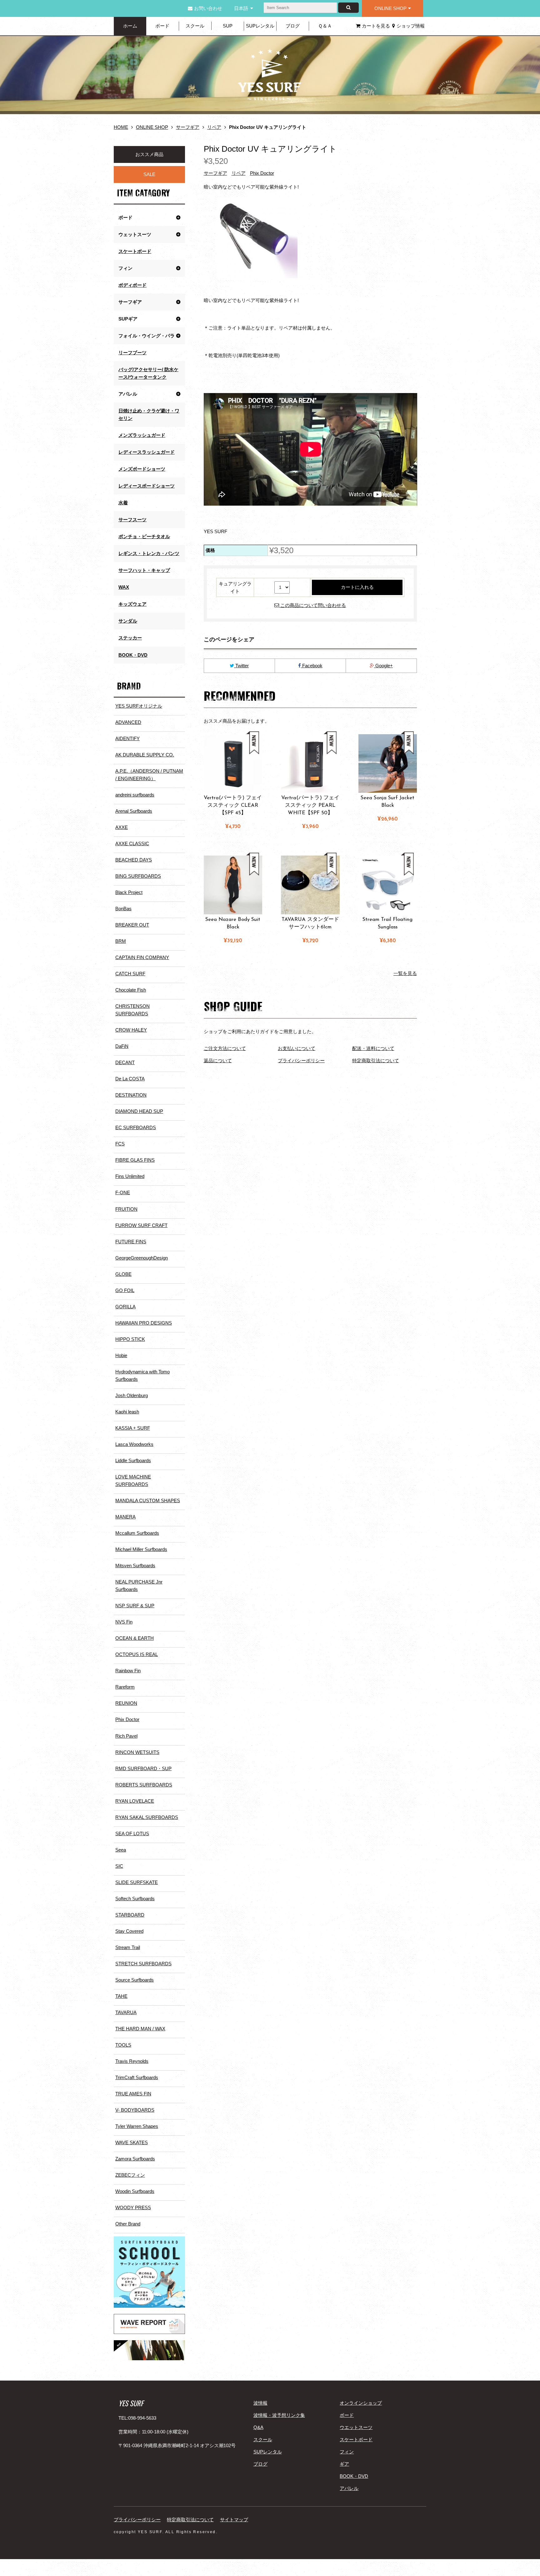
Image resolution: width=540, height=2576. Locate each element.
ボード (162, 26)
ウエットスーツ (356, 2427)
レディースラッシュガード (147, 452)
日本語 (241, 8)
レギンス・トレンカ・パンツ (149, 553)
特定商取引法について (376, 1061)
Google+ (383, 666)
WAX (124, 587)
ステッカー (130, 638)
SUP (228, 26)
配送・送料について (373, 1048)
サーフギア (188, 127)
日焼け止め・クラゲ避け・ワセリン (149, 414)
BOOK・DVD (133, 655)
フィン (347, 2452)
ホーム (130, 26)
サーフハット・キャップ (144, 570)
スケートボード (135, 251)
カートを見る (376, 26)
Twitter (241, 666)
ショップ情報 (411, 26)
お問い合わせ (208, 8)
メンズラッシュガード (142, 435)
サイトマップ (234, 2520)
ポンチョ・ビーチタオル (144, 536)
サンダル (128, 621)
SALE (149, 174)
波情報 (260, 2403)
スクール (195, 26)
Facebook (312, 666)
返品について (218, 1061)
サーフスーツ (132, 520)
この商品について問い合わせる (312, 605)
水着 (123, 503)
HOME (121, 127)
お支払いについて (297, 1048)
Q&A (258, 2427)
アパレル (349, 2488)
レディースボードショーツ (147, 486)
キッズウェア (132, 604)
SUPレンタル (260, 26)
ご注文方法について (225, 1048)
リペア (214, 127)
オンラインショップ (361, 2403)
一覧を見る (405, 973)
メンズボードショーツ (142, 469)
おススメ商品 (149, 154)
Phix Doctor (262, 173)
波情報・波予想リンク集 (279, 2415)
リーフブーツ (132, 353)
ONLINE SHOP (390, 8)
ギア (344, 2464)
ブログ (293, 26)
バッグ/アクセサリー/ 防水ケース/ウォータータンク (148, 373)
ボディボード (132, 285)
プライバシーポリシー (301, 1061)
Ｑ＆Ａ (325, 26)
